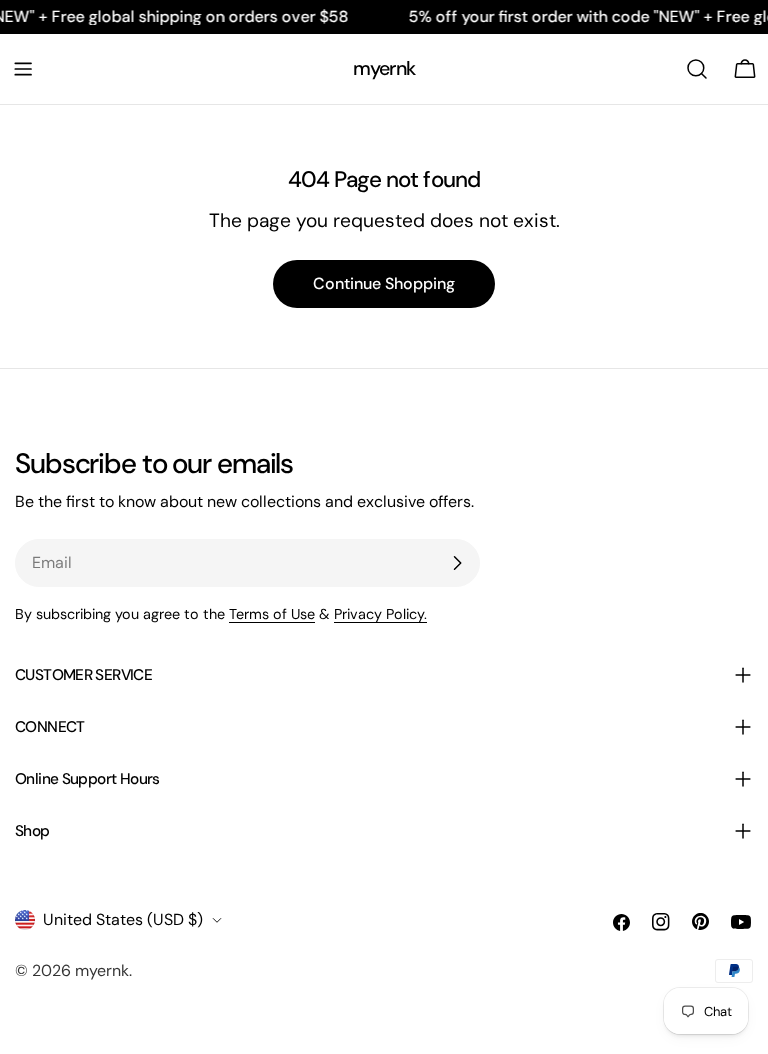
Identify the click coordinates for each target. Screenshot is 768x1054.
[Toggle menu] (23, 69)
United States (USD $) (123, 919)
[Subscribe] (457, 563)
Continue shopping (384, 283)
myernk (384, 68)
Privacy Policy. (380, 614)
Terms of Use (272, 614)
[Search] (697, 69)
